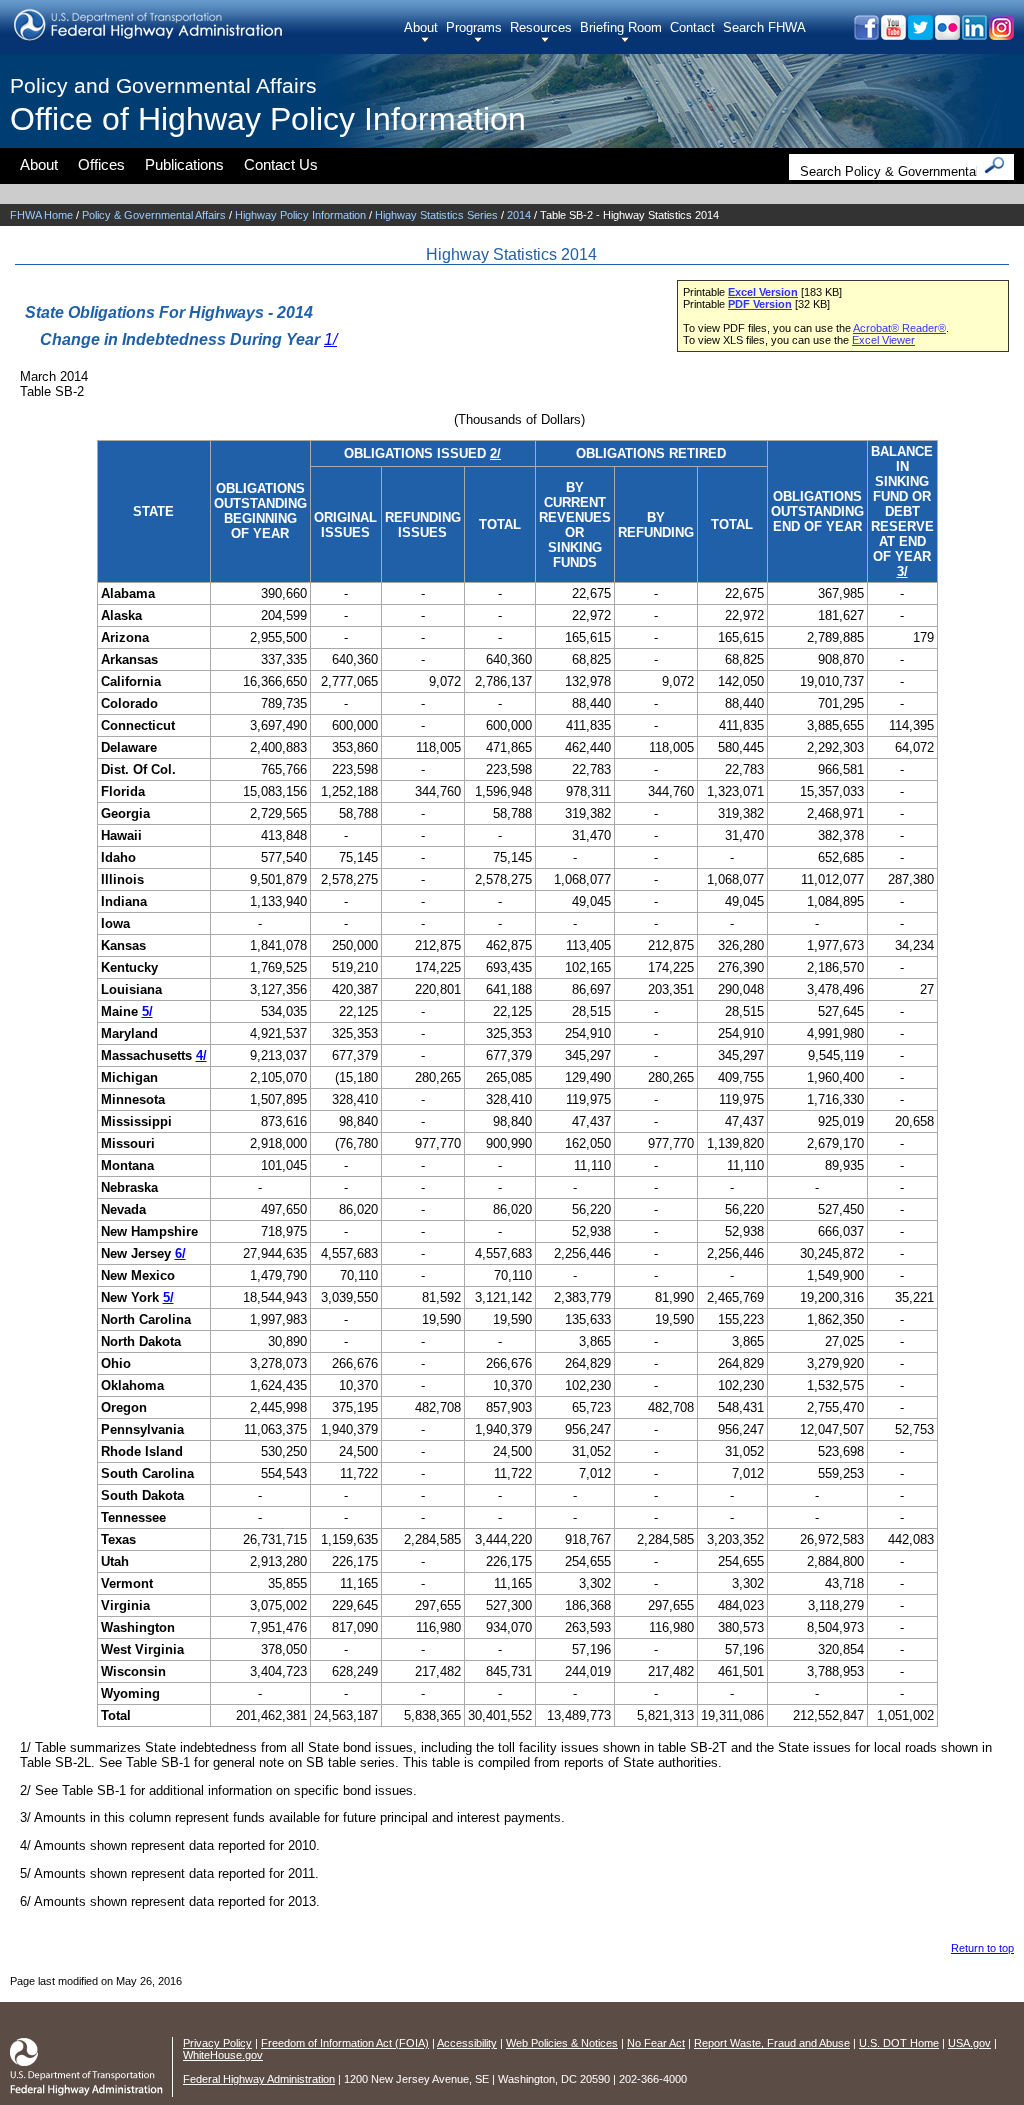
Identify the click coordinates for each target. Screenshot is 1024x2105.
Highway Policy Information (300, 215)
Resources (541, 27)
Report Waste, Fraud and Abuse (772, 2043)
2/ (495, 453)
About (421, 27)
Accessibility (467, 2043)
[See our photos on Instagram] (1000, 34)
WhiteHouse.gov (223, 2055)
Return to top (982, 1948)
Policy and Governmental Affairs (163, 85)
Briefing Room (621, 27)
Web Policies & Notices (562, 2043)
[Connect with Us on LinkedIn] (973, 34)
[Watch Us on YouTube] (892, 34)
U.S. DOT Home (899, 2043)
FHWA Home (41, 215)
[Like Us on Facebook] (865, 34)
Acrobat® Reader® (899, 328)
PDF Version (760, 304)
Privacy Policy (217, 2043)
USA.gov (969, 2043)
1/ (330, 339)
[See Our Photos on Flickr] (946, 34)
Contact (692, 27)
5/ (147, 1011)
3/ (902, 571)
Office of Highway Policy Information (268, 119)
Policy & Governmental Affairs (154, 215)
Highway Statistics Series (436, 215)
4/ (201, 1055)
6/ (180, 1253)
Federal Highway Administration (259, 2079)
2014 (519, 215)
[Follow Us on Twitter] (919, 34)
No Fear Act (656, 2043)
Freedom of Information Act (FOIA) (345, 2043)
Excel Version (763, 292)
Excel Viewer (883, 340)
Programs (474, 27)
